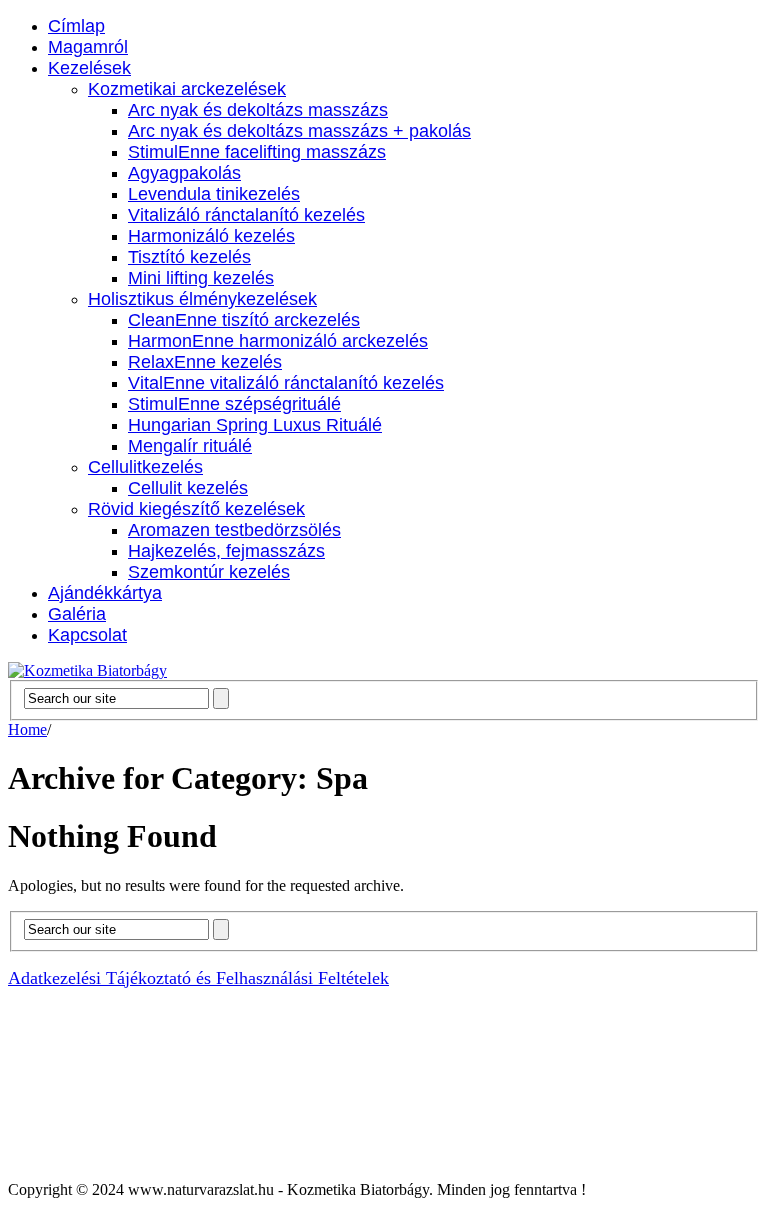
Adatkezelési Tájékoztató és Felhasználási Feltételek (198, 978)
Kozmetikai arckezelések (187, 89)
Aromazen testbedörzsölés (234, 530)
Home (27, 729)
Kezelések (89, 68)
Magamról (88, 47)
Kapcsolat (87, 635)
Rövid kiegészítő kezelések (196, 509)
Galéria (77, 614)
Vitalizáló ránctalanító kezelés (246, 215)
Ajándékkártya (105, 593)
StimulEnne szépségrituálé (234, 404)
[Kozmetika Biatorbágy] (87, 670)
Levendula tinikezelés (214, 194)
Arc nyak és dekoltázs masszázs (258, 110)
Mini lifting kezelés (201, 278)
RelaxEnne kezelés (205, 362)
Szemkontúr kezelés (209, 572)
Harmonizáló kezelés (211, 236)
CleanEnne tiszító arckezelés (244, 320)
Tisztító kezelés (189, 257)
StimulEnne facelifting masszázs (257, 152)
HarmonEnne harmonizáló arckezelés (278, 341)
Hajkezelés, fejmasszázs (226, 551)
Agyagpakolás (184, 173)
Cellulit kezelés (188, 488)
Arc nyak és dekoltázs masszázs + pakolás (299, 131)
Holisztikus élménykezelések (202, 299)
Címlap (76, 26)
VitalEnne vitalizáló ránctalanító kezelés (286, 383)
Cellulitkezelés (145, 467)
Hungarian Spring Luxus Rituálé (255, 425)
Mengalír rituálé (190, 446)
